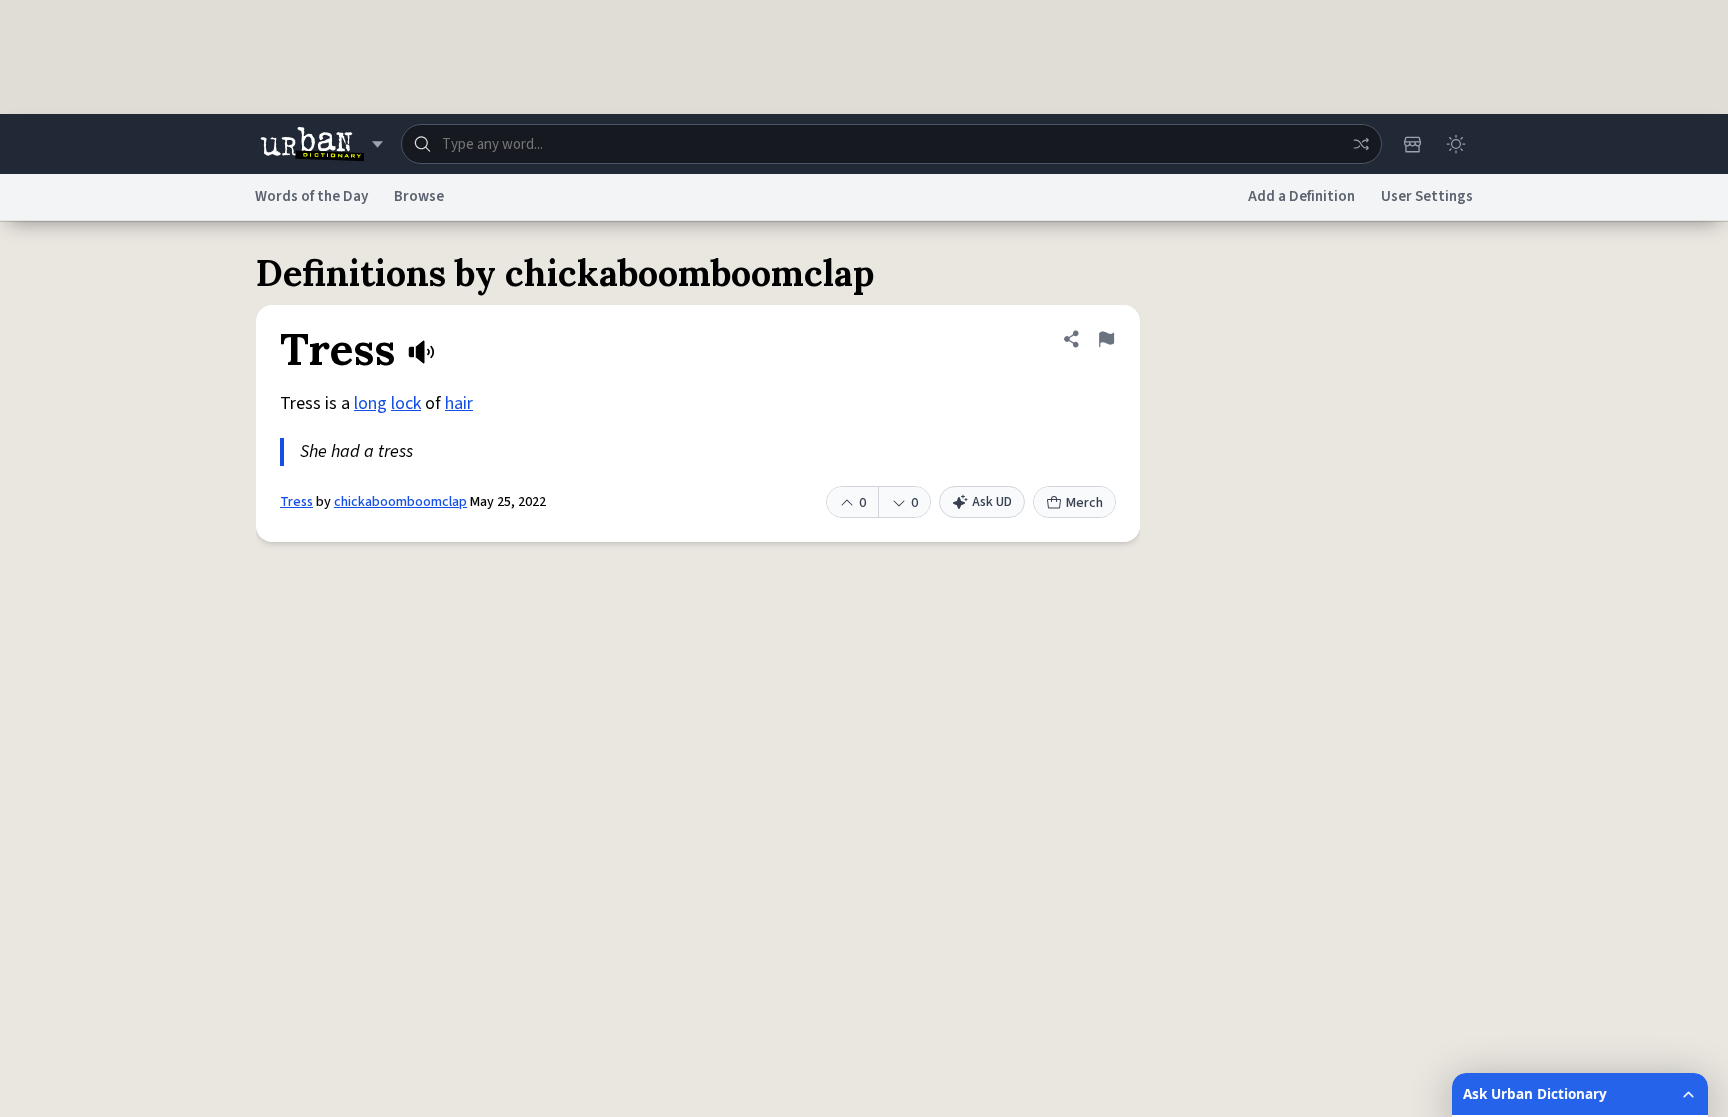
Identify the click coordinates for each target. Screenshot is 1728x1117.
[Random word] (1361, 144)
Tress (296, 502)
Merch (1084, 503)
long (370, 403)
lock (406, 403)
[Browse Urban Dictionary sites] (321, 144)
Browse (419, 196)
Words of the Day (311, 196)
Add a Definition (1301, 196)
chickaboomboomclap (400, 502)
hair (459, 403)
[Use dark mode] (1456, 144)
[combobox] (891, 144)
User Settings (1427, 196)
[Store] (1412, 144)
